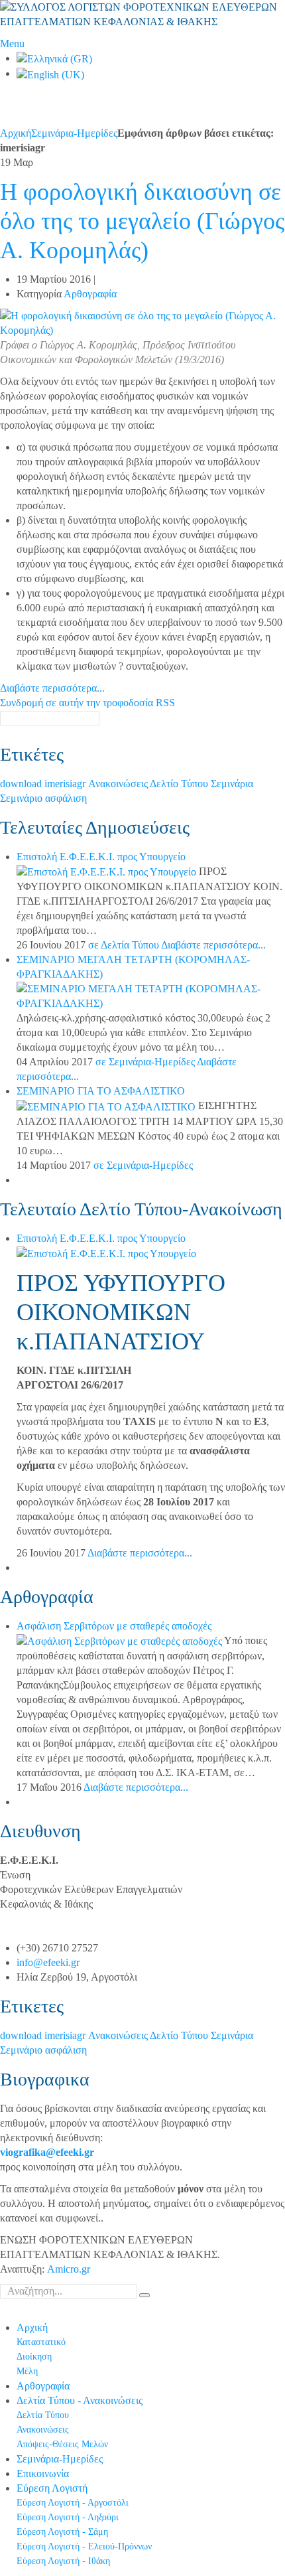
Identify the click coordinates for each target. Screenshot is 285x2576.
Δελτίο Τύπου (180, 784)
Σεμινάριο (23, 798)
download (22, 784)
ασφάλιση (66, 798)
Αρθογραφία (90, 294)
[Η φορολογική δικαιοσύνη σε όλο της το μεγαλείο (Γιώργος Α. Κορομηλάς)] (142, 322)
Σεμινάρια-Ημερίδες (74, 133)
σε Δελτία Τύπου (124, 945)
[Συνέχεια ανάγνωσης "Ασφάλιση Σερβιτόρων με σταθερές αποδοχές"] (120, 1640)
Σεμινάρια (232, 784)
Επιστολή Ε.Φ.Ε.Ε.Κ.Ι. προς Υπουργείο (101, 857)
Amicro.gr (69, 2269)
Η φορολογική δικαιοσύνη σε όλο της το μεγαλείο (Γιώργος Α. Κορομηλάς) (142, 221)
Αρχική (16, 133)
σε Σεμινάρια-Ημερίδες (145, 1062)
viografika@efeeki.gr (47, 2152)
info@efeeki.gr (48, 1962)
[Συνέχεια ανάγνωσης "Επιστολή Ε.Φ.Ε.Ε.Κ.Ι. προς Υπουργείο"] (108, 871)
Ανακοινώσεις (119, 784)
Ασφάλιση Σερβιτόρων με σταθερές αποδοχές (114, 1626)
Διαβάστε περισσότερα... (52, 688)
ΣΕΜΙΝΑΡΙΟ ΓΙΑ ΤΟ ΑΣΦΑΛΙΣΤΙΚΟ (101, 1091)
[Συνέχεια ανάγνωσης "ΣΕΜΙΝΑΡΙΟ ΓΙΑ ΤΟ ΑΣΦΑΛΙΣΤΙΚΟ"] (107, 1105)
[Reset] (144, 2295)
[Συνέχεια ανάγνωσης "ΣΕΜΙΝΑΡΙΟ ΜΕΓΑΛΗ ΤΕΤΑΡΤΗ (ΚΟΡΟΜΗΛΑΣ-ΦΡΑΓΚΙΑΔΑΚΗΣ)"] (151, 995)
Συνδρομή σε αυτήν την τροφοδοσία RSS (87, 703)
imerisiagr (66, 784)
